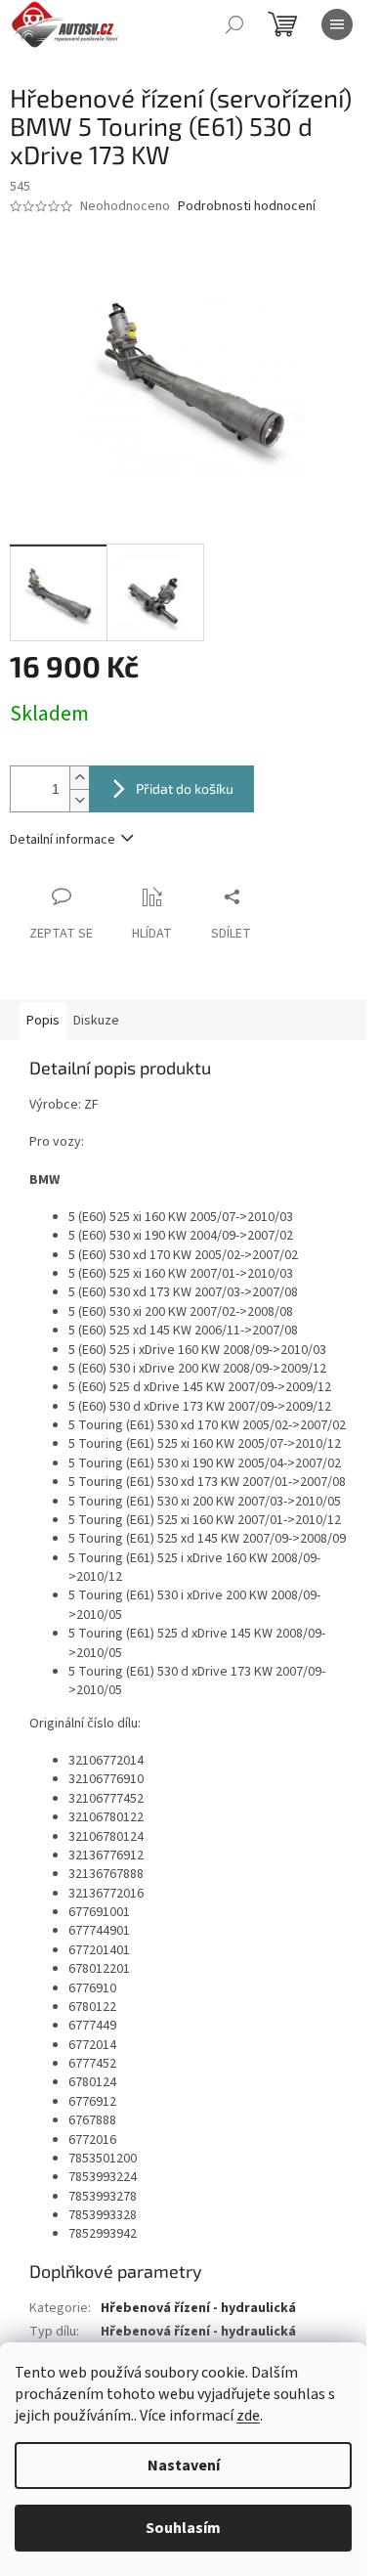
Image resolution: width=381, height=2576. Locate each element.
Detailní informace (63, 840)
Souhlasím (183, 2528)
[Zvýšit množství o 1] (79, 778)
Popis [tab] (43, 1021)
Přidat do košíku (185, 788)
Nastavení (184, 2466)
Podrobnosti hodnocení (247, 207)
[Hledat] (234, 24)
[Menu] (337, 24)
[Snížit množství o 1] (79, 800)
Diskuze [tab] (96, 1021)
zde (248, 2416)
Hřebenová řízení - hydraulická (198, 2308)
